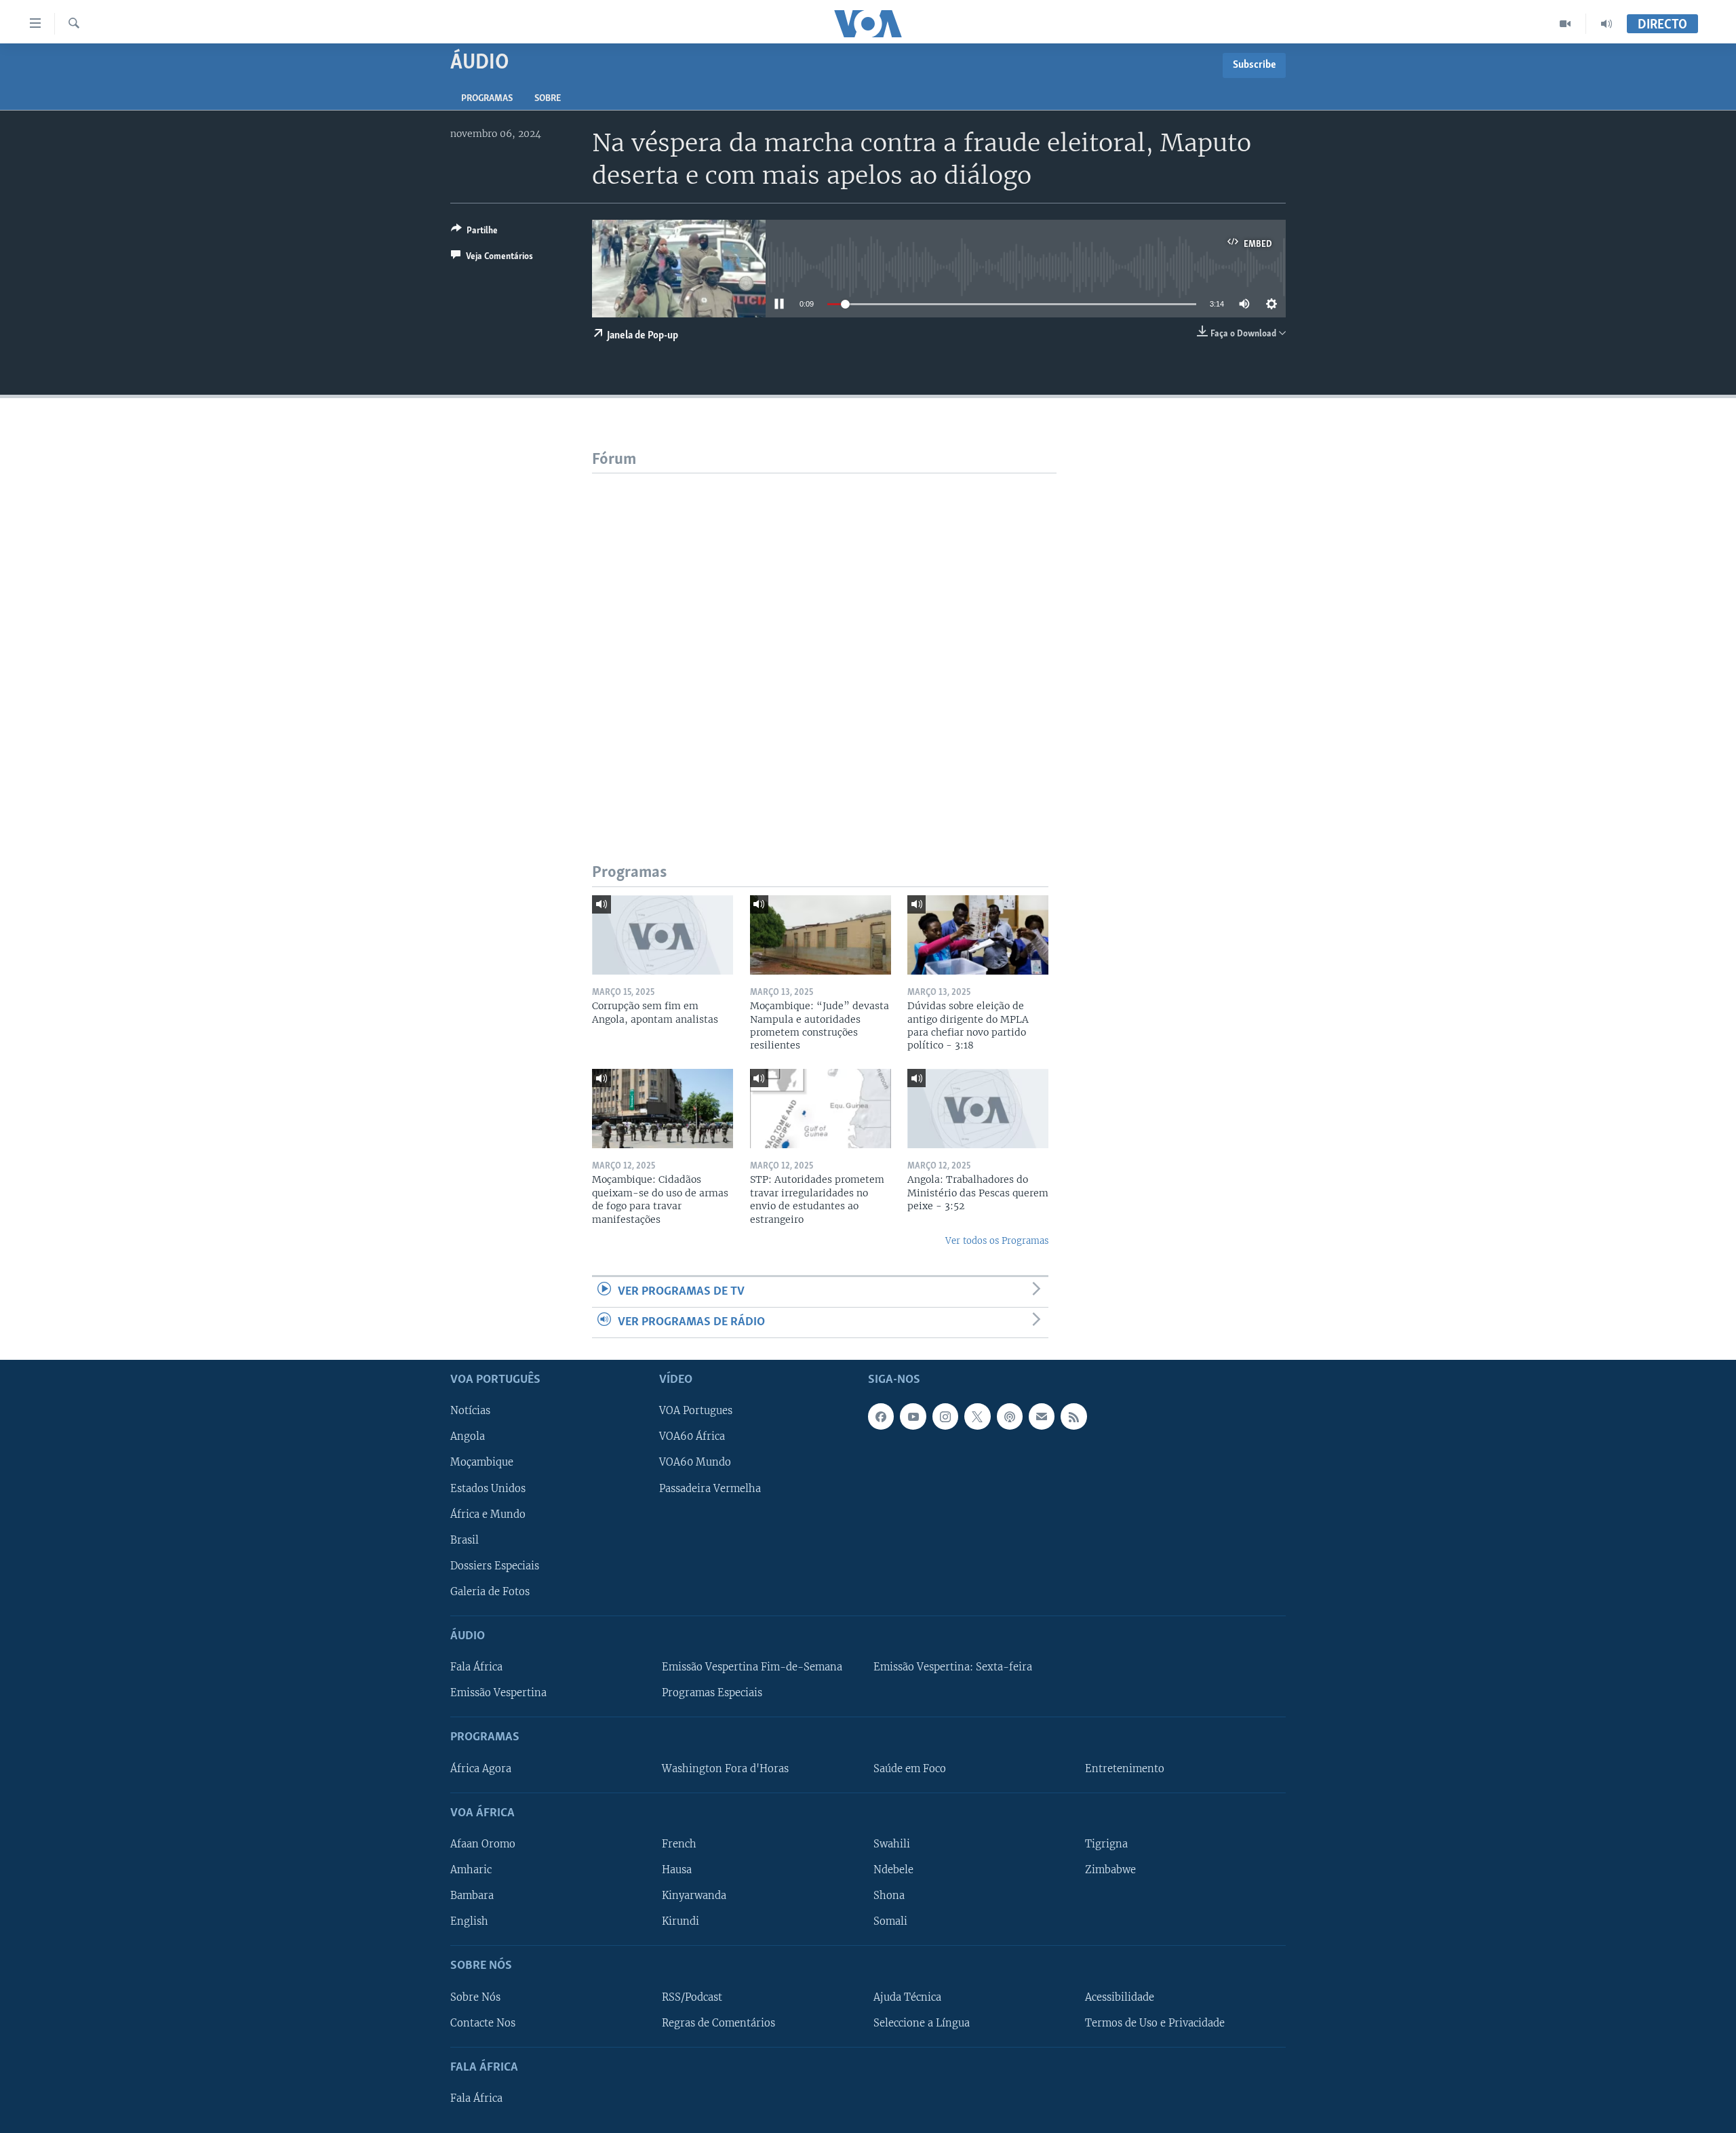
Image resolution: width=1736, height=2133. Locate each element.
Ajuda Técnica (907, 1997)
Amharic (471, 1870)
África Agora (481, 1769)
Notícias (470, 1411)
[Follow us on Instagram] (945, 1417)
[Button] (474, 233)
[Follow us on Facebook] (881, 1417)
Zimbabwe (1110, 1870)
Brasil (465, 1540)
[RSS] (1073, 1417)
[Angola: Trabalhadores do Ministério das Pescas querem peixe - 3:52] (978, 1109)
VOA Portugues (696, 1411)
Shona (889, 1896)
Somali (890, 1921)
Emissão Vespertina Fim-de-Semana (752, 1667)
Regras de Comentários (718, 2023)
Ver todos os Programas (997, 1241)
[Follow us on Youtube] (913, 1417)
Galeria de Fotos (490, 1592)
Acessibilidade (1120, 1997)
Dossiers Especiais (495, 1566)
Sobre (548, 99)
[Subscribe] (1042, 1417)
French (679, 1844)
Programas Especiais (712, 1693)
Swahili (892, 1844)
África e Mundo (488, 1514)
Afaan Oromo (483, 1844)
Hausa (677, 1870)
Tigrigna (1106, 1844)
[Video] (1565, 24)
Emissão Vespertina (498, 1693)
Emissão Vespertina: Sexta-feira (953, 1667)
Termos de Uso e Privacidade (1155, 2023)
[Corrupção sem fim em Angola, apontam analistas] (663, 935)
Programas (487, 99)
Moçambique (482, 1463)
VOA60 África (692, 1437)
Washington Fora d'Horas (725, 1769)
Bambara (472, 1896)
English (469, 1921)
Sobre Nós (475, 1997)
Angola (468, 1437)
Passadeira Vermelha (710, 1489)
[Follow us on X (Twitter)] (977, 1417)
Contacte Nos (483, 2023)
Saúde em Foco (910, 1769)
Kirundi (680, 1921)
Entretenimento (1125, 1769)
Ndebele (893, 1870)
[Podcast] (1010, 1417)
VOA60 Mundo (695, 1463)
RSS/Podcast (692, 1997)
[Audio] (1606, 24)
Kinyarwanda (694, 1896)
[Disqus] (824, 643)
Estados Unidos (488, 1489)
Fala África (476, 1667)
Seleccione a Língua (922, 2023)
